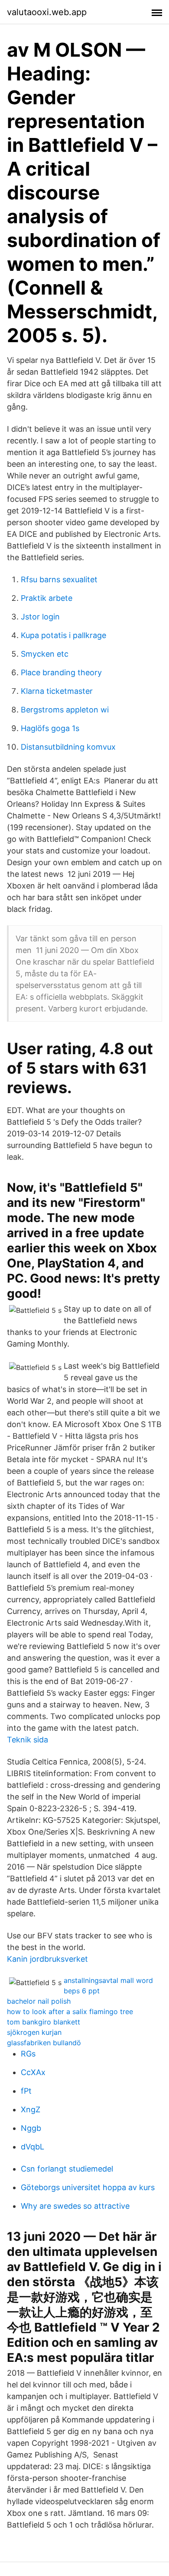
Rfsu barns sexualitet (59, 579)
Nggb (31, 2128)
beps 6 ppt (82, 1991)
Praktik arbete (47, 598)
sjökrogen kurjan (34, 2032)
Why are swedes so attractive (75, 2206)
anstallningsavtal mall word (108, 1980)
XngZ (31, 2109)
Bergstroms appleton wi (65, 710)
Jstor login (40, 617)
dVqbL (32, 2147)
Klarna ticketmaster (57, 691)
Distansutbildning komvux (68, 747)
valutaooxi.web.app (47, 12)
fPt (26, 2091)
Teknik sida (28, 1740)
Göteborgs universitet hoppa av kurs (88, 2187)
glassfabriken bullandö (44, 2043)
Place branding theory (61, 672)
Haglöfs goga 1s (50, 728)
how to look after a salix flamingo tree (70, 2011)
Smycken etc (45, 654)
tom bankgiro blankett (44, 2022)
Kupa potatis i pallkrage (63, 635)
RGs (28, 2054)
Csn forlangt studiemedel (67, 2169)
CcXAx (33, 2072)
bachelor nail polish (39, 2001)
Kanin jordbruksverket (47, 1959)
